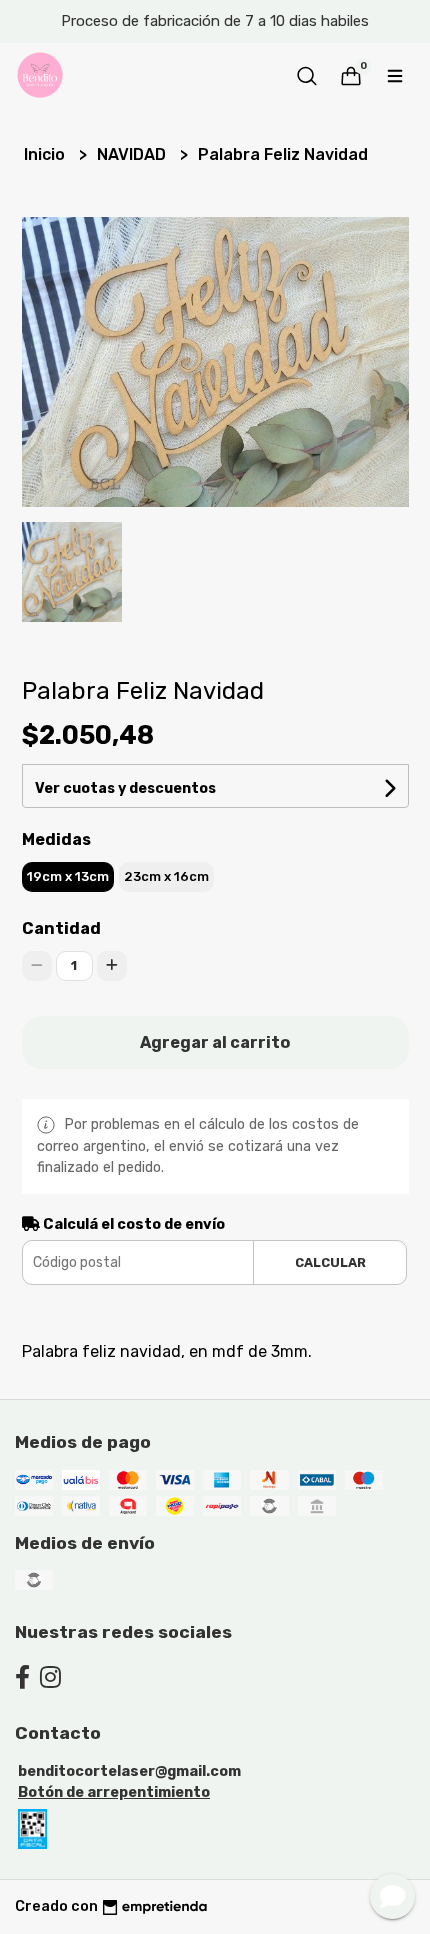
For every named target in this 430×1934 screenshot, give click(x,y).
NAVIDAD (133, 154)
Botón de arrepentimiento (114, 1792)
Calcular (330, 1262)
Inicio (46, 154)
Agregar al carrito (215, 1042)
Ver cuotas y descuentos (125, 788)
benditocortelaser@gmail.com (129, 1771)
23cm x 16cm (166, 876)
